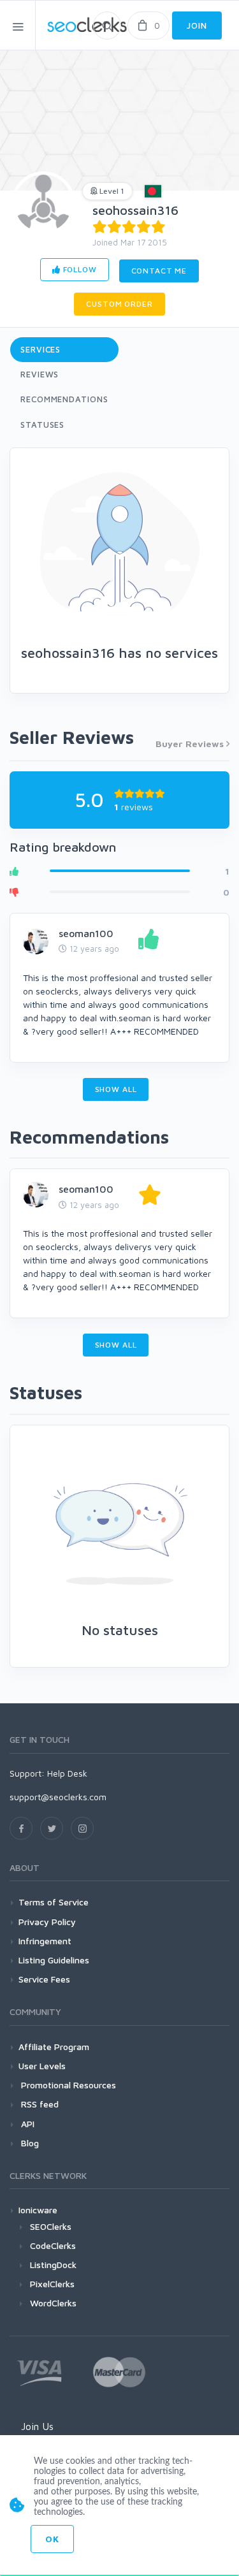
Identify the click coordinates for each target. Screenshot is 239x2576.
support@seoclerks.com (58, 1797)
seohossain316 (135, 210)
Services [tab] (40, 349)
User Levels (42, 2066)
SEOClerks (51, 2226)
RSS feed (39, 2104)
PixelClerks (52, 2284)
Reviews (40, 374)
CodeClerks (53, 2245)
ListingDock (53, 2265)
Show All (116, 1089)
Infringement (45, 1941)
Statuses (42, 425)
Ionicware (38, 2210)
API (26, 2124)
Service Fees (44, 1979)
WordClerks (53, 2303)
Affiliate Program (54, 2047)
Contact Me (159, 271)
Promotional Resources (67, 2085)
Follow (79, 269)
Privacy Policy (47, 1922)
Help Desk (67, 1773)
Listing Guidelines (54, 1960)
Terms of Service (54, 1902)
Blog (29, 2143)
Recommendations (64, 399)
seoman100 (86, 933)
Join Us (37, 2426)
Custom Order (119, 304)
